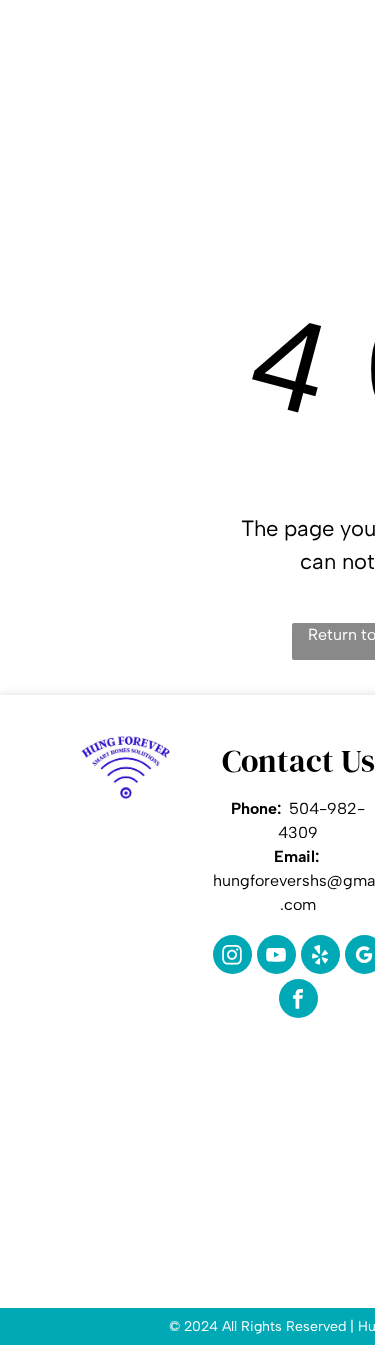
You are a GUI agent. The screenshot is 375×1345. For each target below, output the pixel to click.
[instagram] (232, 957)
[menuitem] (200, 92)
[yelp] (320, 957)
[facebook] (298, 1001)
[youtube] (276, 957)
